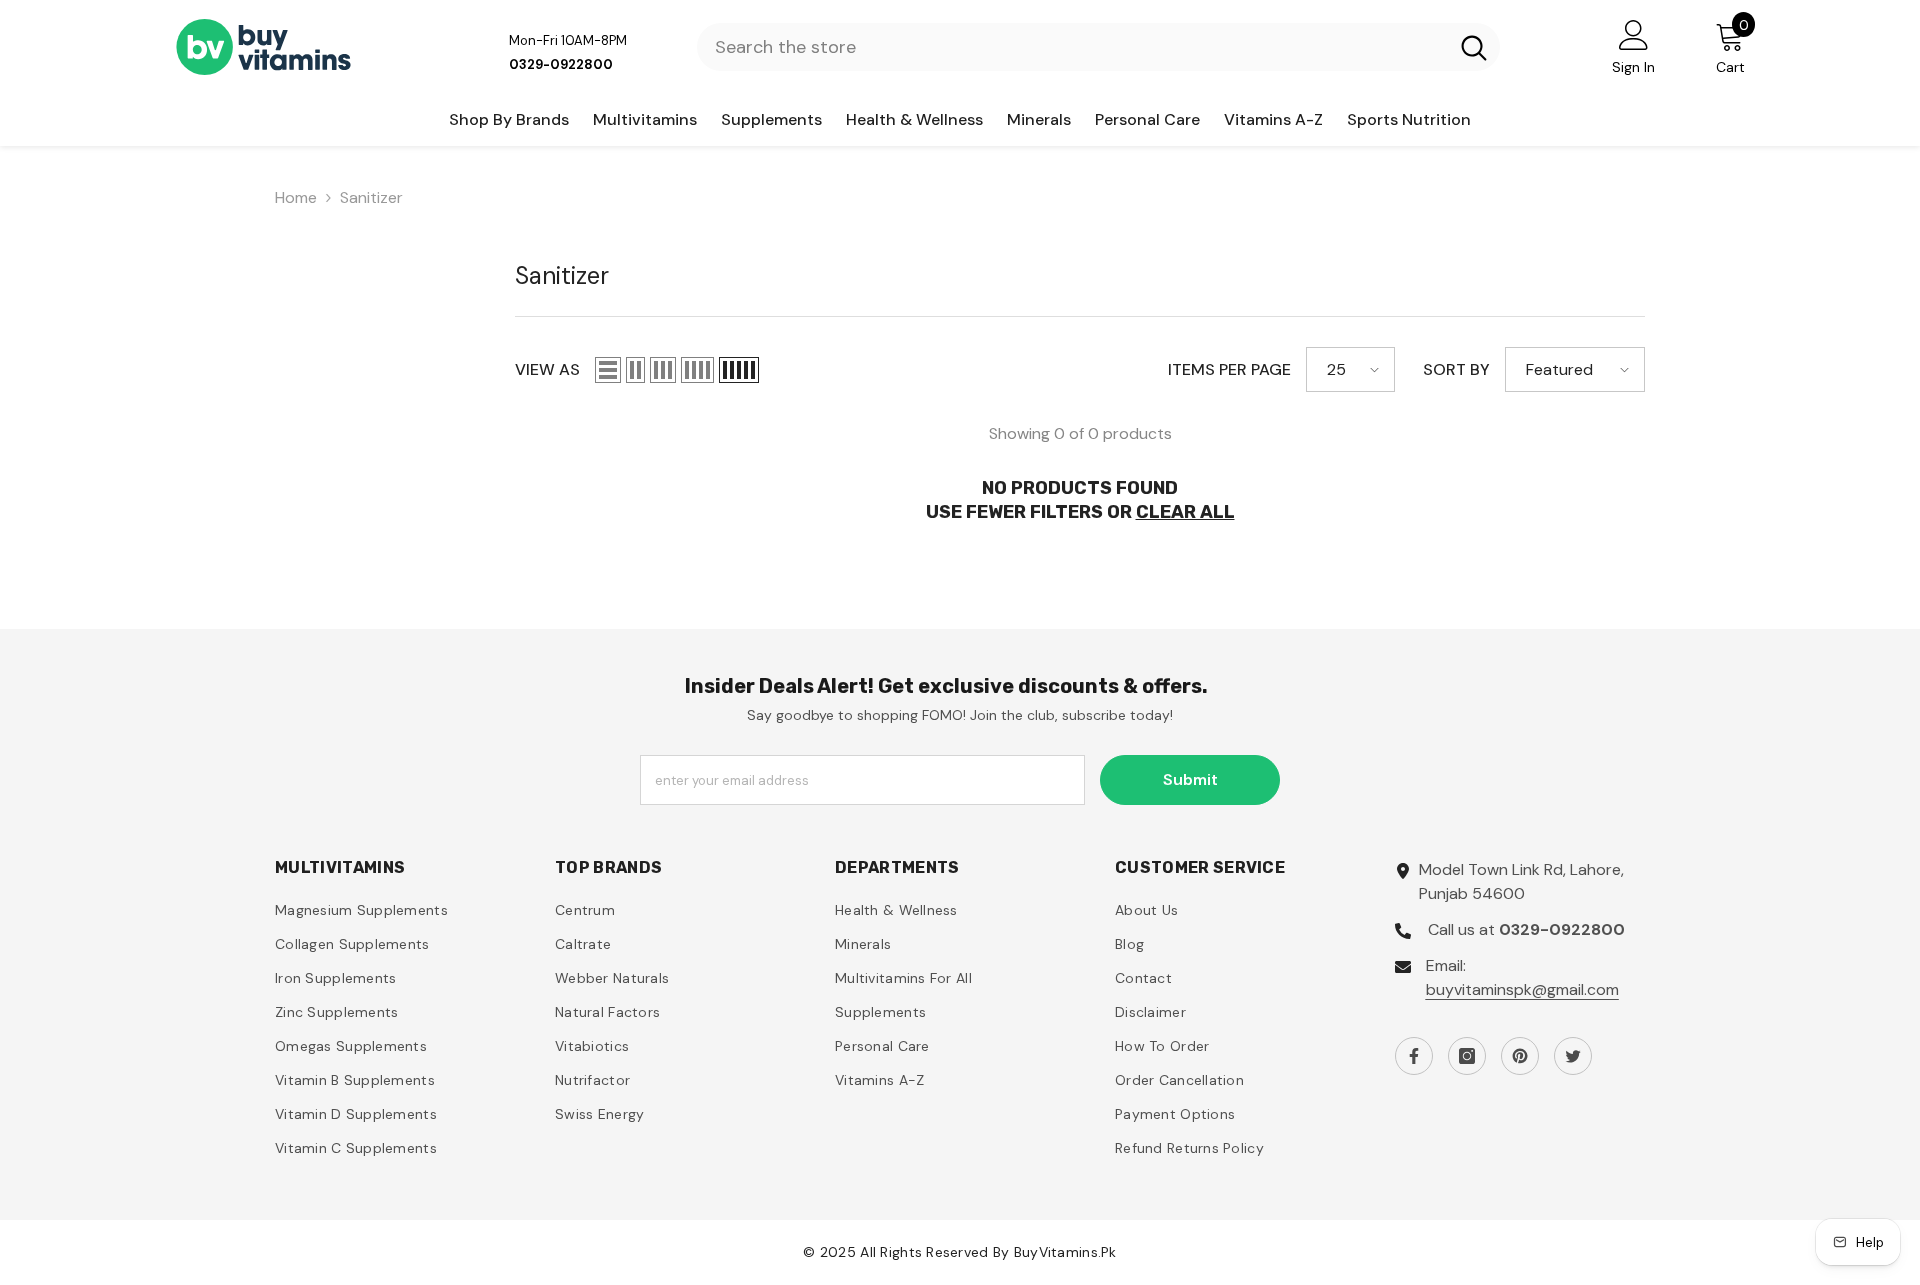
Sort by (1456, 369)
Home (296, 197)
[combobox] (1072, 47)
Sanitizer (371, 197)
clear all (1185, 512)
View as (547, 369)
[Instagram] (1467, 1056)
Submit (1190, 779)
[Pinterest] (1520, 1056)
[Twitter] (1573, 1056)
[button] (608, 370)
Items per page (1229, 369)
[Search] (1098, 47)
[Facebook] (1414, 1056)
